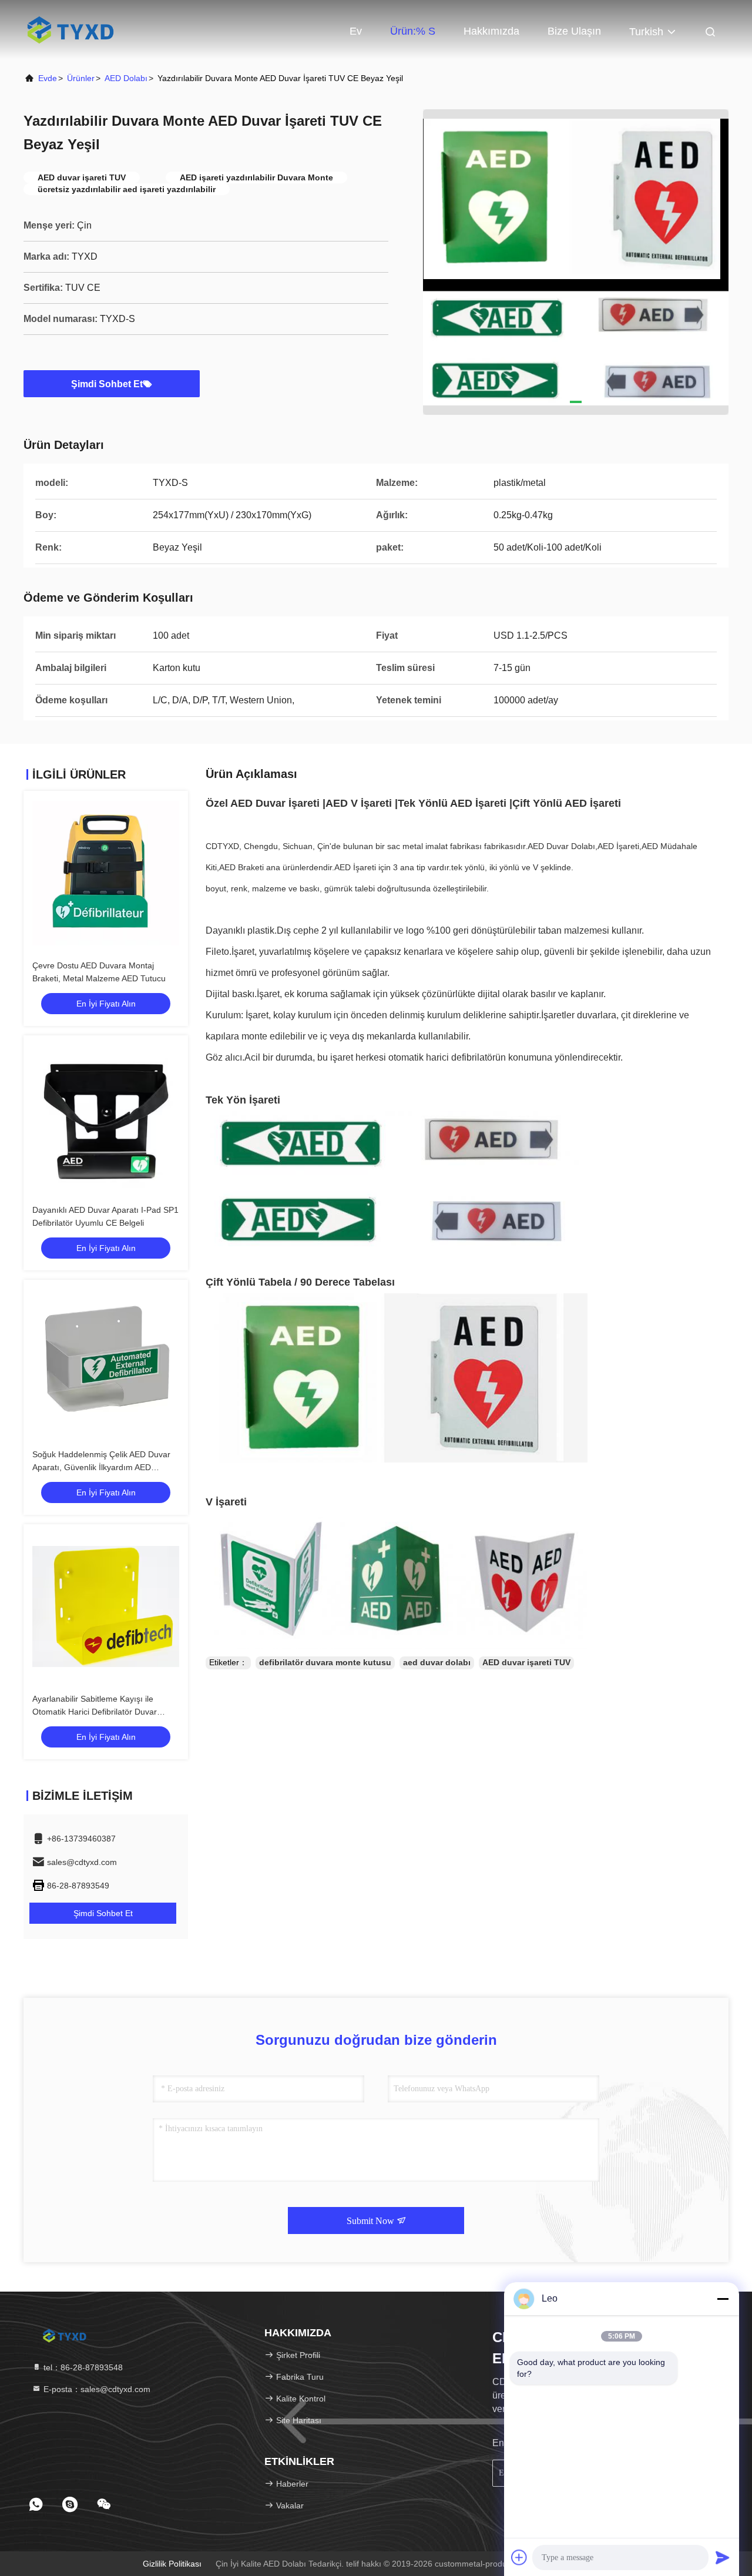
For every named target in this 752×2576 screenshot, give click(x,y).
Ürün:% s (413, 31)
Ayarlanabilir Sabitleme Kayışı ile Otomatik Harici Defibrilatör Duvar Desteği (95, 1712)
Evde (48, 78)
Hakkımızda (491, 31)
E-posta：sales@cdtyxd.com (96, 2389)
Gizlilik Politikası (172, 2564)
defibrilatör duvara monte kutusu (325, 1662)
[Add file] (519, 2557)
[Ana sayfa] (70, 29)
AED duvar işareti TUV (526, 1662)
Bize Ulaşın (574, 31)
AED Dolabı (126, 78)
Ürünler (81, 78)
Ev (356, 31)
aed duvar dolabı (437, 1662)
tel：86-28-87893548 (82, 2367)
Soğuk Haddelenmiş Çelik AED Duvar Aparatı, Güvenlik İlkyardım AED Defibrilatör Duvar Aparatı (101, 1467)
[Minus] (723, 2299)
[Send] (723, 2557)
